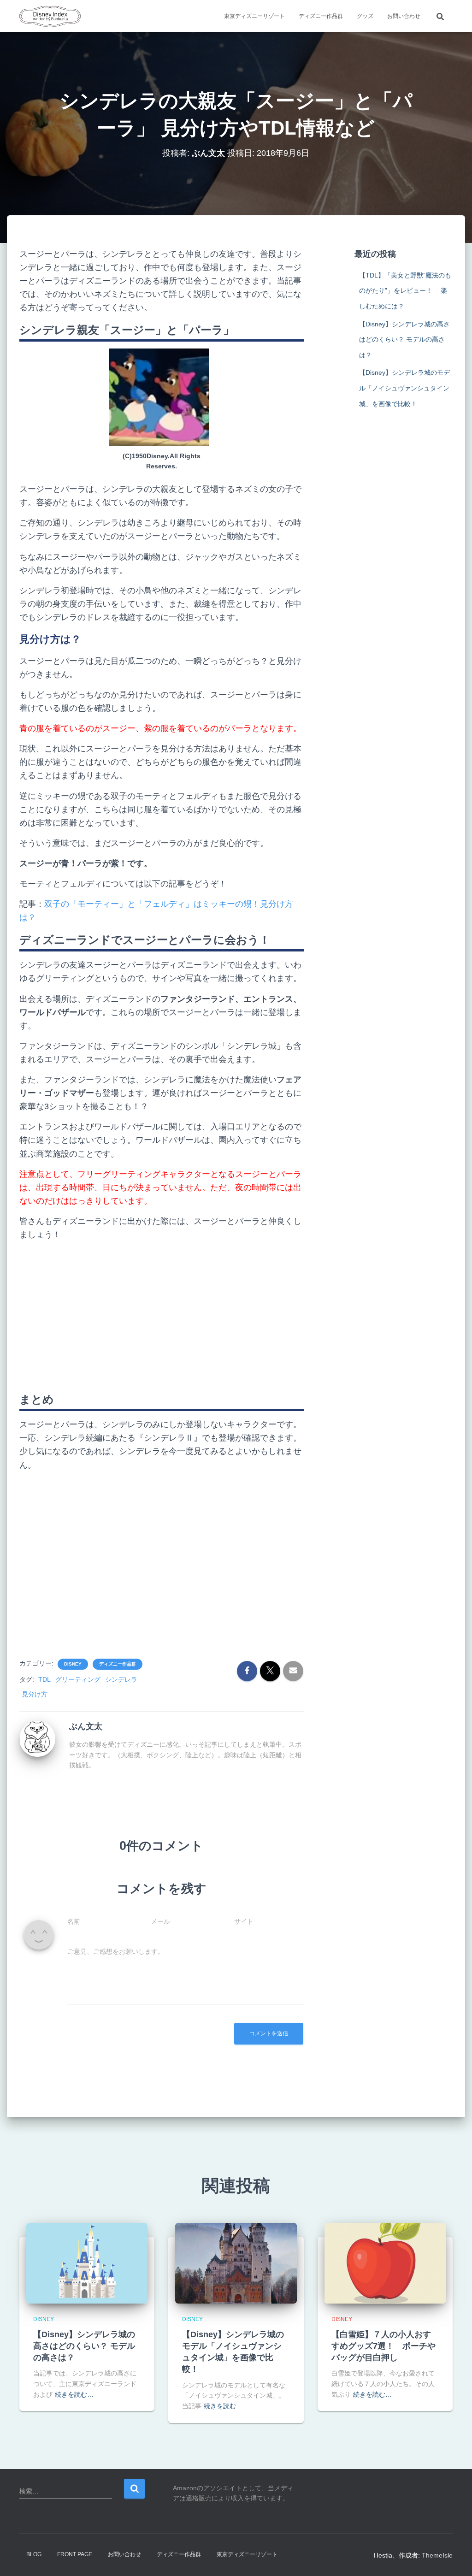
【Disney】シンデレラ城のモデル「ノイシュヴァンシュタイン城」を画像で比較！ (404, 388)
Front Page (75, 2554)
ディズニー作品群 (321, 16)
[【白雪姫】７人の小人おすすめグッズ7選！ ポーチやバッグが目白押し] (385, 2263)
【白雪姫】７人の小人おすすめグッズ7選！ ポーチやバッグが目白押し (383, 2346)
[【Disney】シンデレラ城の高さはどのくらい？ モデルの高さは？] (87, 2263)
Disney (73, 1664)
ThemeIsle (437, 2555)
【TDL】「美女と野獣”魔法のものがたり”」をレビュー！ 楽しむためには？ (405, 291)
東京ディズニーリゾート (254, 16)
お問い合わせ (404, 16)
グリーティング (78, 1679)
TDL (44, 1679)
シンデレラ (121, 1679)
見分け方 (35, 1694)
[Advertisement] (162, 1313)
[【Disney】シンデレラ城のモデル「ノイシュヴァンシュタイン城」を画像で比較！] (236, 2263)
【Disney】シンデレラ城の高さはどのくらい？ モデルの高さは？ (404, 340)
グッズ (365, 16)
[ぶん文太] (37, 1738)
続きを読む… (74, 2394)
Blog (34, 2554)
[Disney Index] (50, 16)
